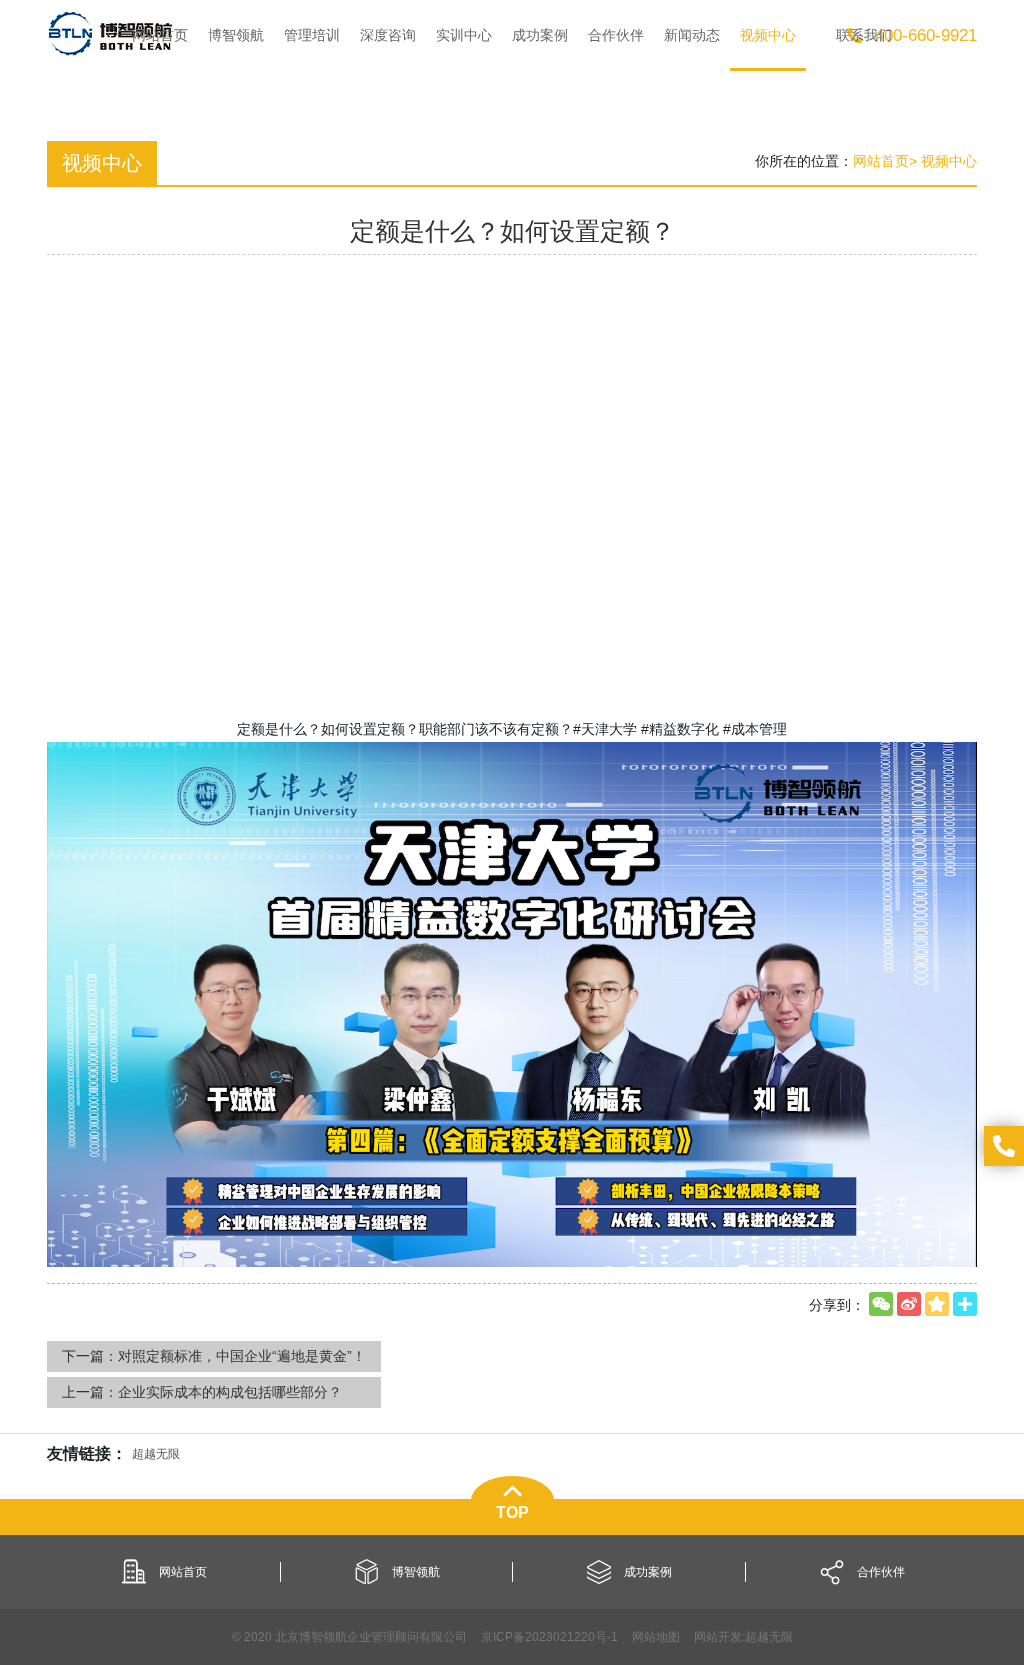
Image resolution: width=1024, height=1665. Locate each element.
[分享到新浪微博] (909, 1304)
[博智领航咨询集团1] (111, 33)
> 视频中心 (943, 161)
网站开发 (718, 1637)
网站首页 (881, 161)
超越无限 (769, 1637)
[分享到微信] (881, 1304)
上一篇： (202, 1392)
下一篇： (214, 1356)
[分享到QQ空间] (937, 1304)
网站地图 (656, 1637)
